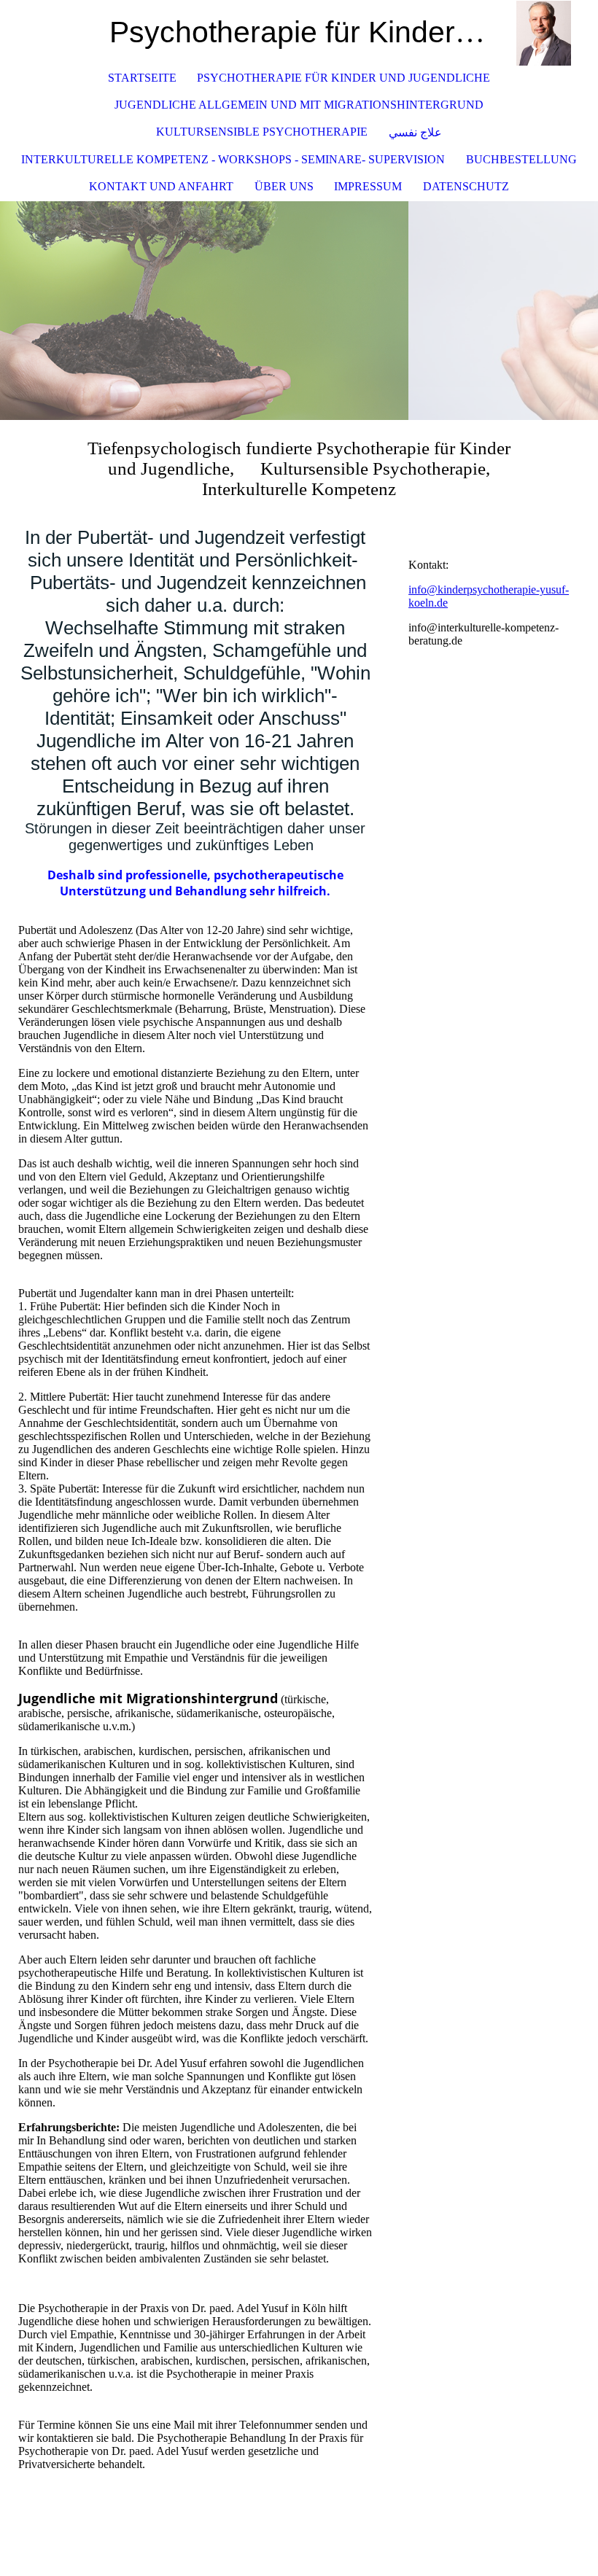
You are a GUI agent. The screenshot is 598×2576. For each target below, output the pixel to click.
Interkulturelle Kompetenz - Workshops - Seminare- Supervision (233, 159)
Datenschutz (466, 186)
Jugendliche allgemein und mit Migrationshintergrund (299, 105)
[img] (543, 33)
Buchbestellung (521, 159)
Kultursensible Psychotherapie (262, 132)
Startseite (142, 78)
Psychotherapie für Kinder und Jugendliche (343, 78)
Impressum (368, 186)
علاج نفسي (415, 132)
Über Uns (284, 186)
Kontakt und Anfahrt (161, 186)
